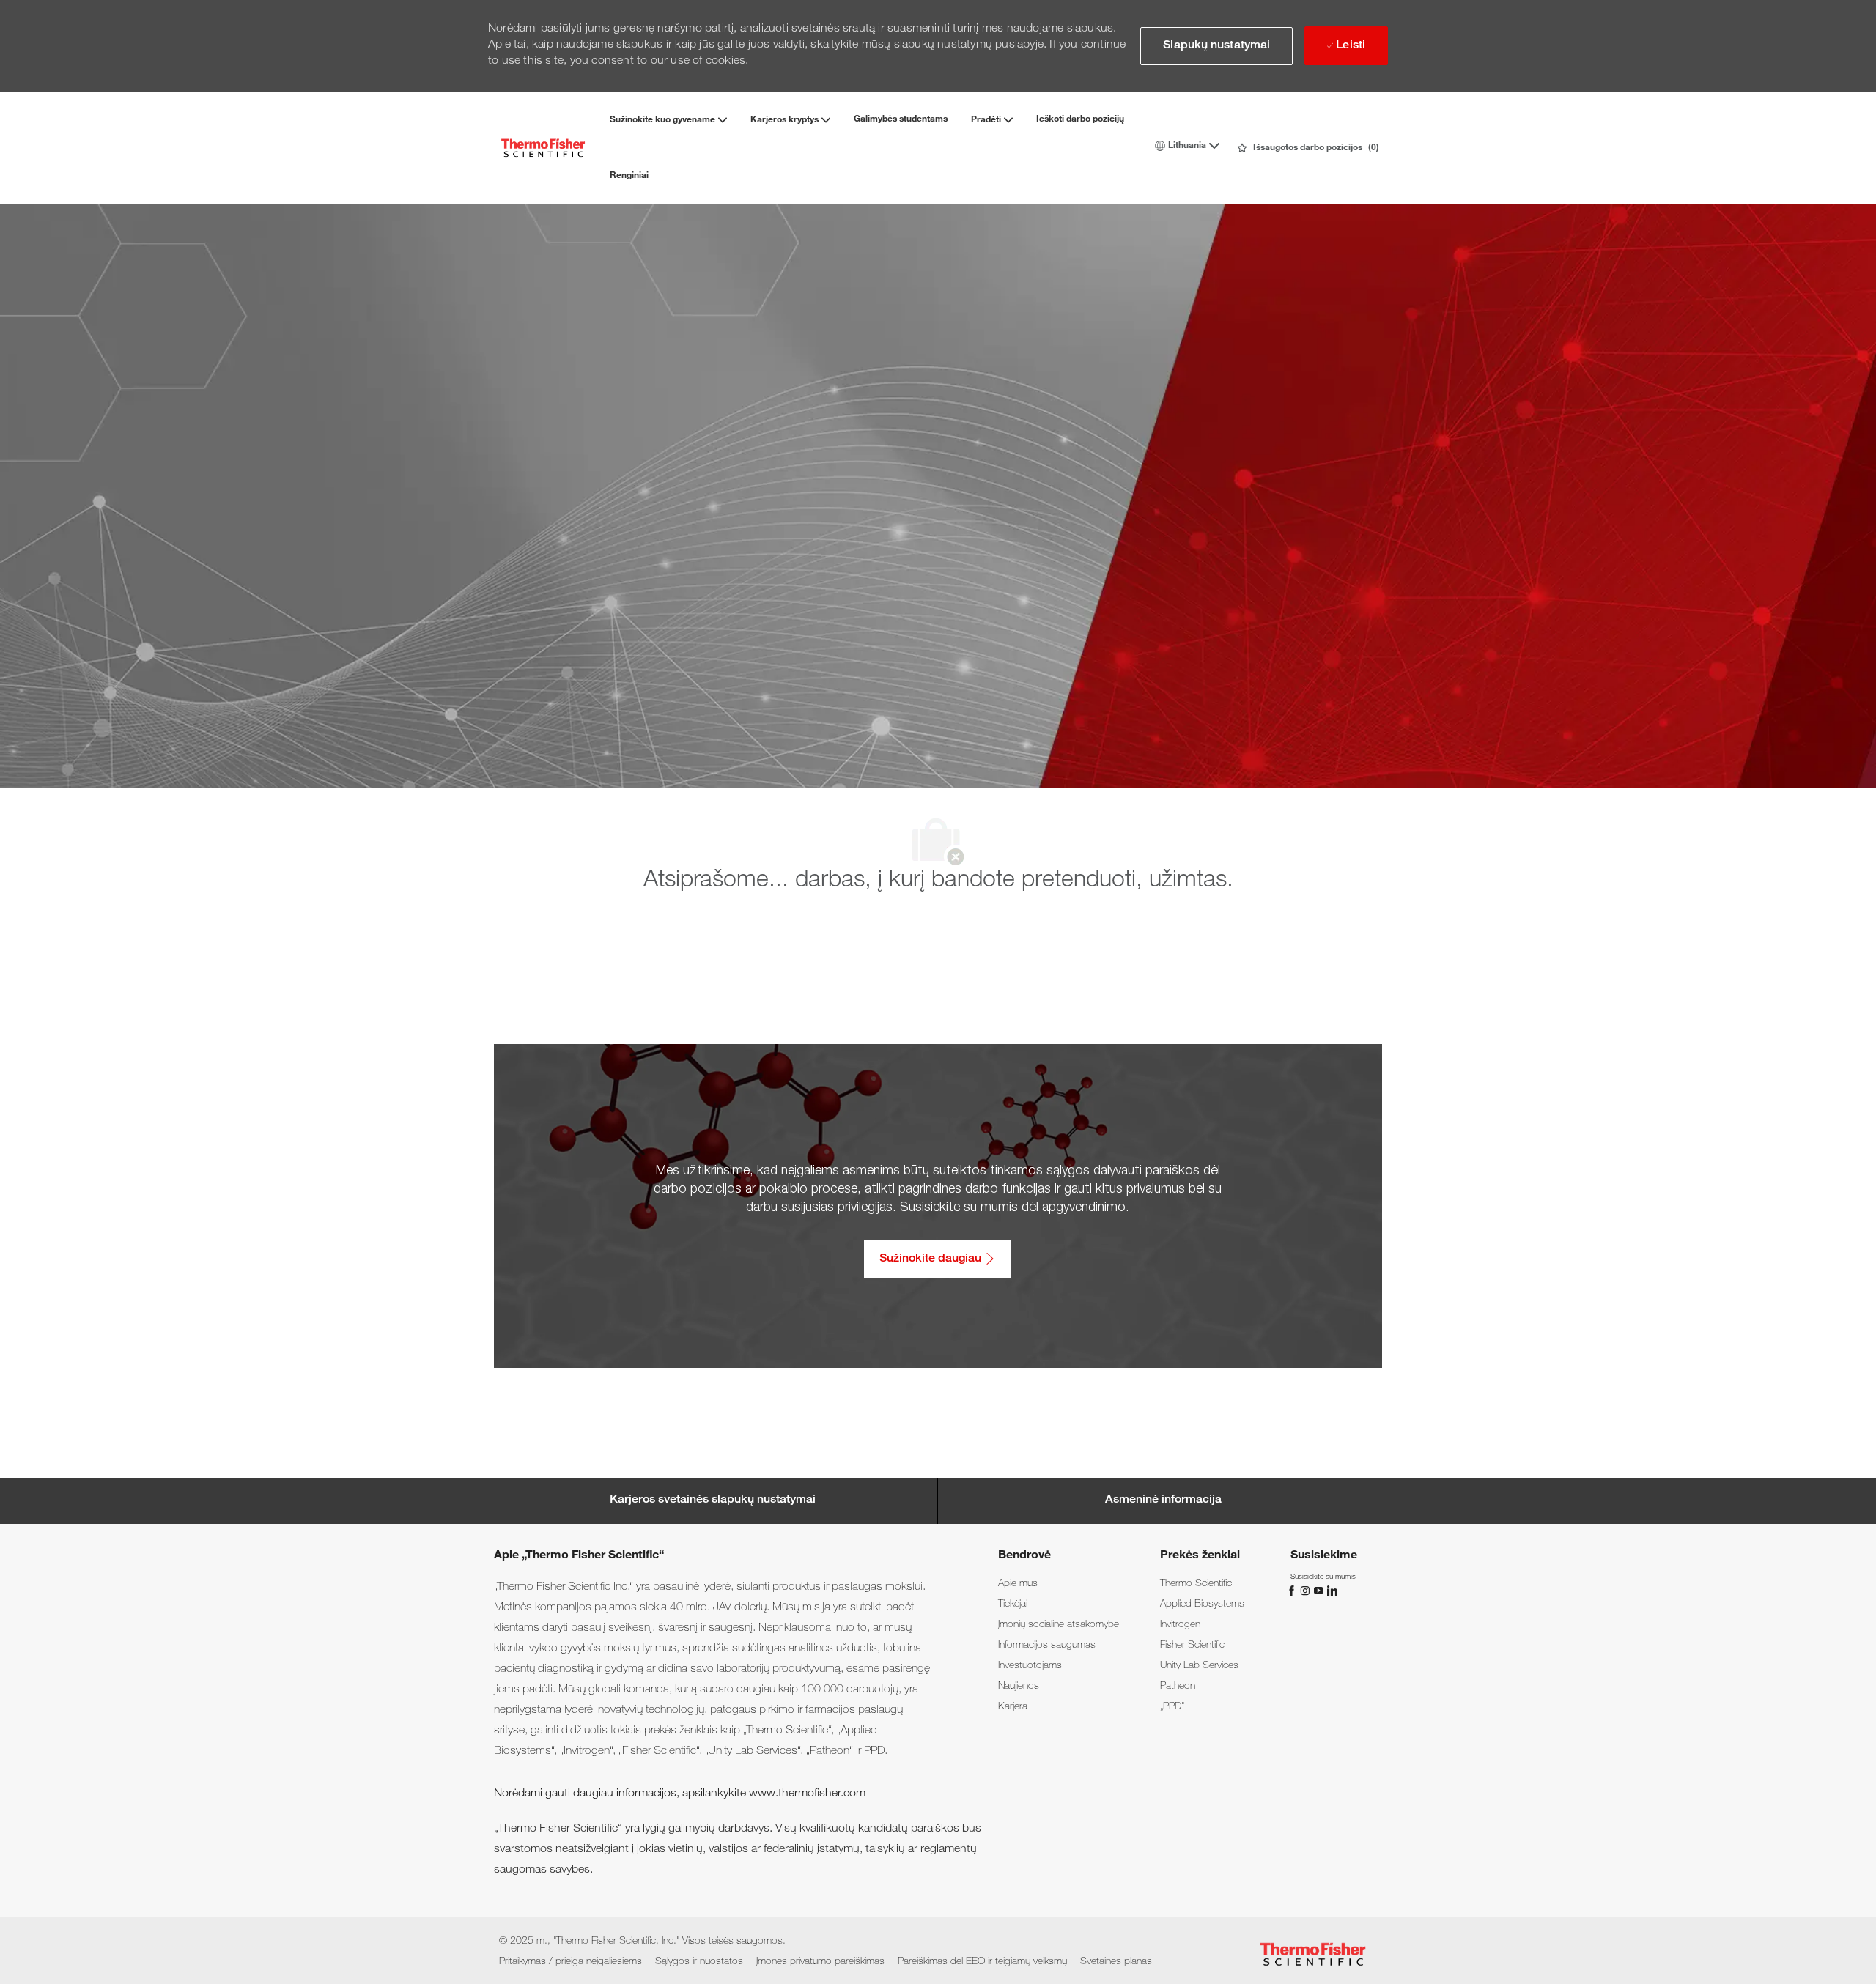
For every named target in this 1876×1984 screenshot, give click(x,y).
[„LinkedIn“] (1332, 1591)
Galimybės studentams (901, 119)
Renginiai (629, 176)
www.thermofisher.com (807, 1794)
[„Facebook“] (1293, 1591)
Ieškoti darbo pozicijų (1080, 119)
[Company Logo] (543, 148)
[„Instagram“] (1307, 1591)
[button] (1216, 46)
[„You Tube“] (1320, 1591)
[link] (1018, 1584)
